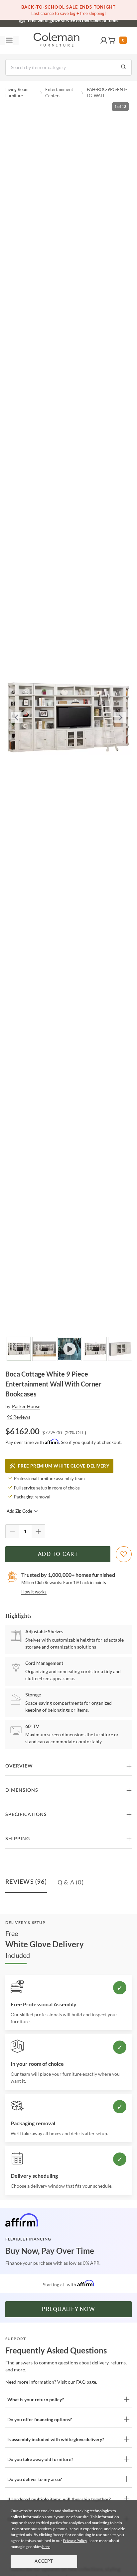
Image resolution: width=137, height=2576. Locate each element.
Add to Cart (58, 1554)
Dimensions (22, 1790)
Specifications (26, 1815)
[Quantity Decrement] (12, 1531)
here (46, 2547)
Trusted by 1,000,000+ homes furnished (68, 1575)
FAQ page (86, 2382)
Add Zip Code (19, 1511)
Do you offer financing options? (40, 2419)
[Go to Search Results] (123, 67)
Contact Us (95, 20)
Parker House (26, 1406)
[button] (104, 41)
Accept (44, 2562)
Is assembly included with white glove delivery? (56, 2439)
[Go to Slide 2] (44, 1349)
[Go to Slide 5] (120, 1349)
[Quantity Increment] (38, 1531)
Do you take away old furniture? (40, 2459)
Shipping (18, 1839)
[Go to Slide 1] (19, 1349)
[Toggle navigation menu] (9, 41)
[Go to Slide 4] (95, 1349)
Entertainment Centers (59, 93)
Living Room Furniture (17, 93)
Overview (19, 1766)
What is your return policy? (36, 2399)
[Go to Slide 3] (69, 1349)
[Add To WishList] (124, 1554)
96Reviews (19, 1417)
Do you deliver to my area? (35, 2479)
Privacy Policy (75, 2541)
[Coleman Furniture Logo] (57, 41)
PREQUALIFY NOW (68, 2309)
